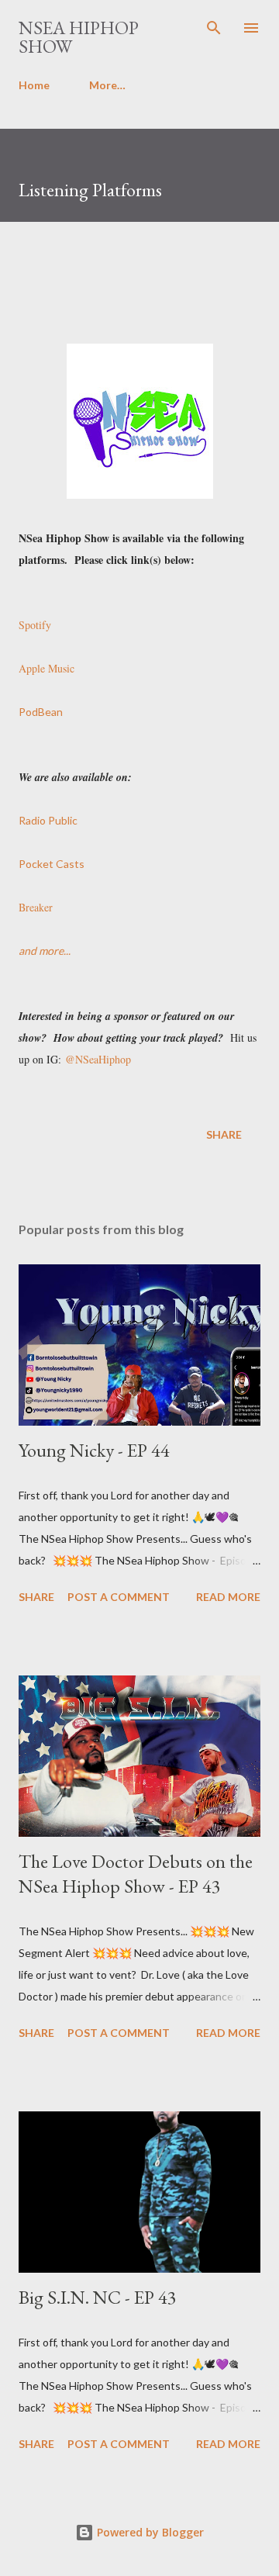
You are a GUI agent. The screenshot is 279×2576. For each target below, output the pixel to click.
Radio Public (48, 820)
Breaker (36, 907)
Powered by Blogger (149, 2532)
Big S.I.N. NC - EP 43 (98, 2297)
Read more (228, 1597)
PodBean (41, 712)
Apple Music (46, 668)
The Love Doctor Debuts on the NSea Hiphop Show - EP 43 (136, 1874)
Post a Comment (119, 1597)
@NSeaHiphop (98, 1059)
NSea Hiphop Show (79, 37)
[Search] (214, 28)
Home (34, 85)
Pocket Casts (52, 864)
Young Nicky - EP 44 (94, 1450)
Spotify (35, 625)
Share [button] (224, 1134)
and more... (45, 951)
